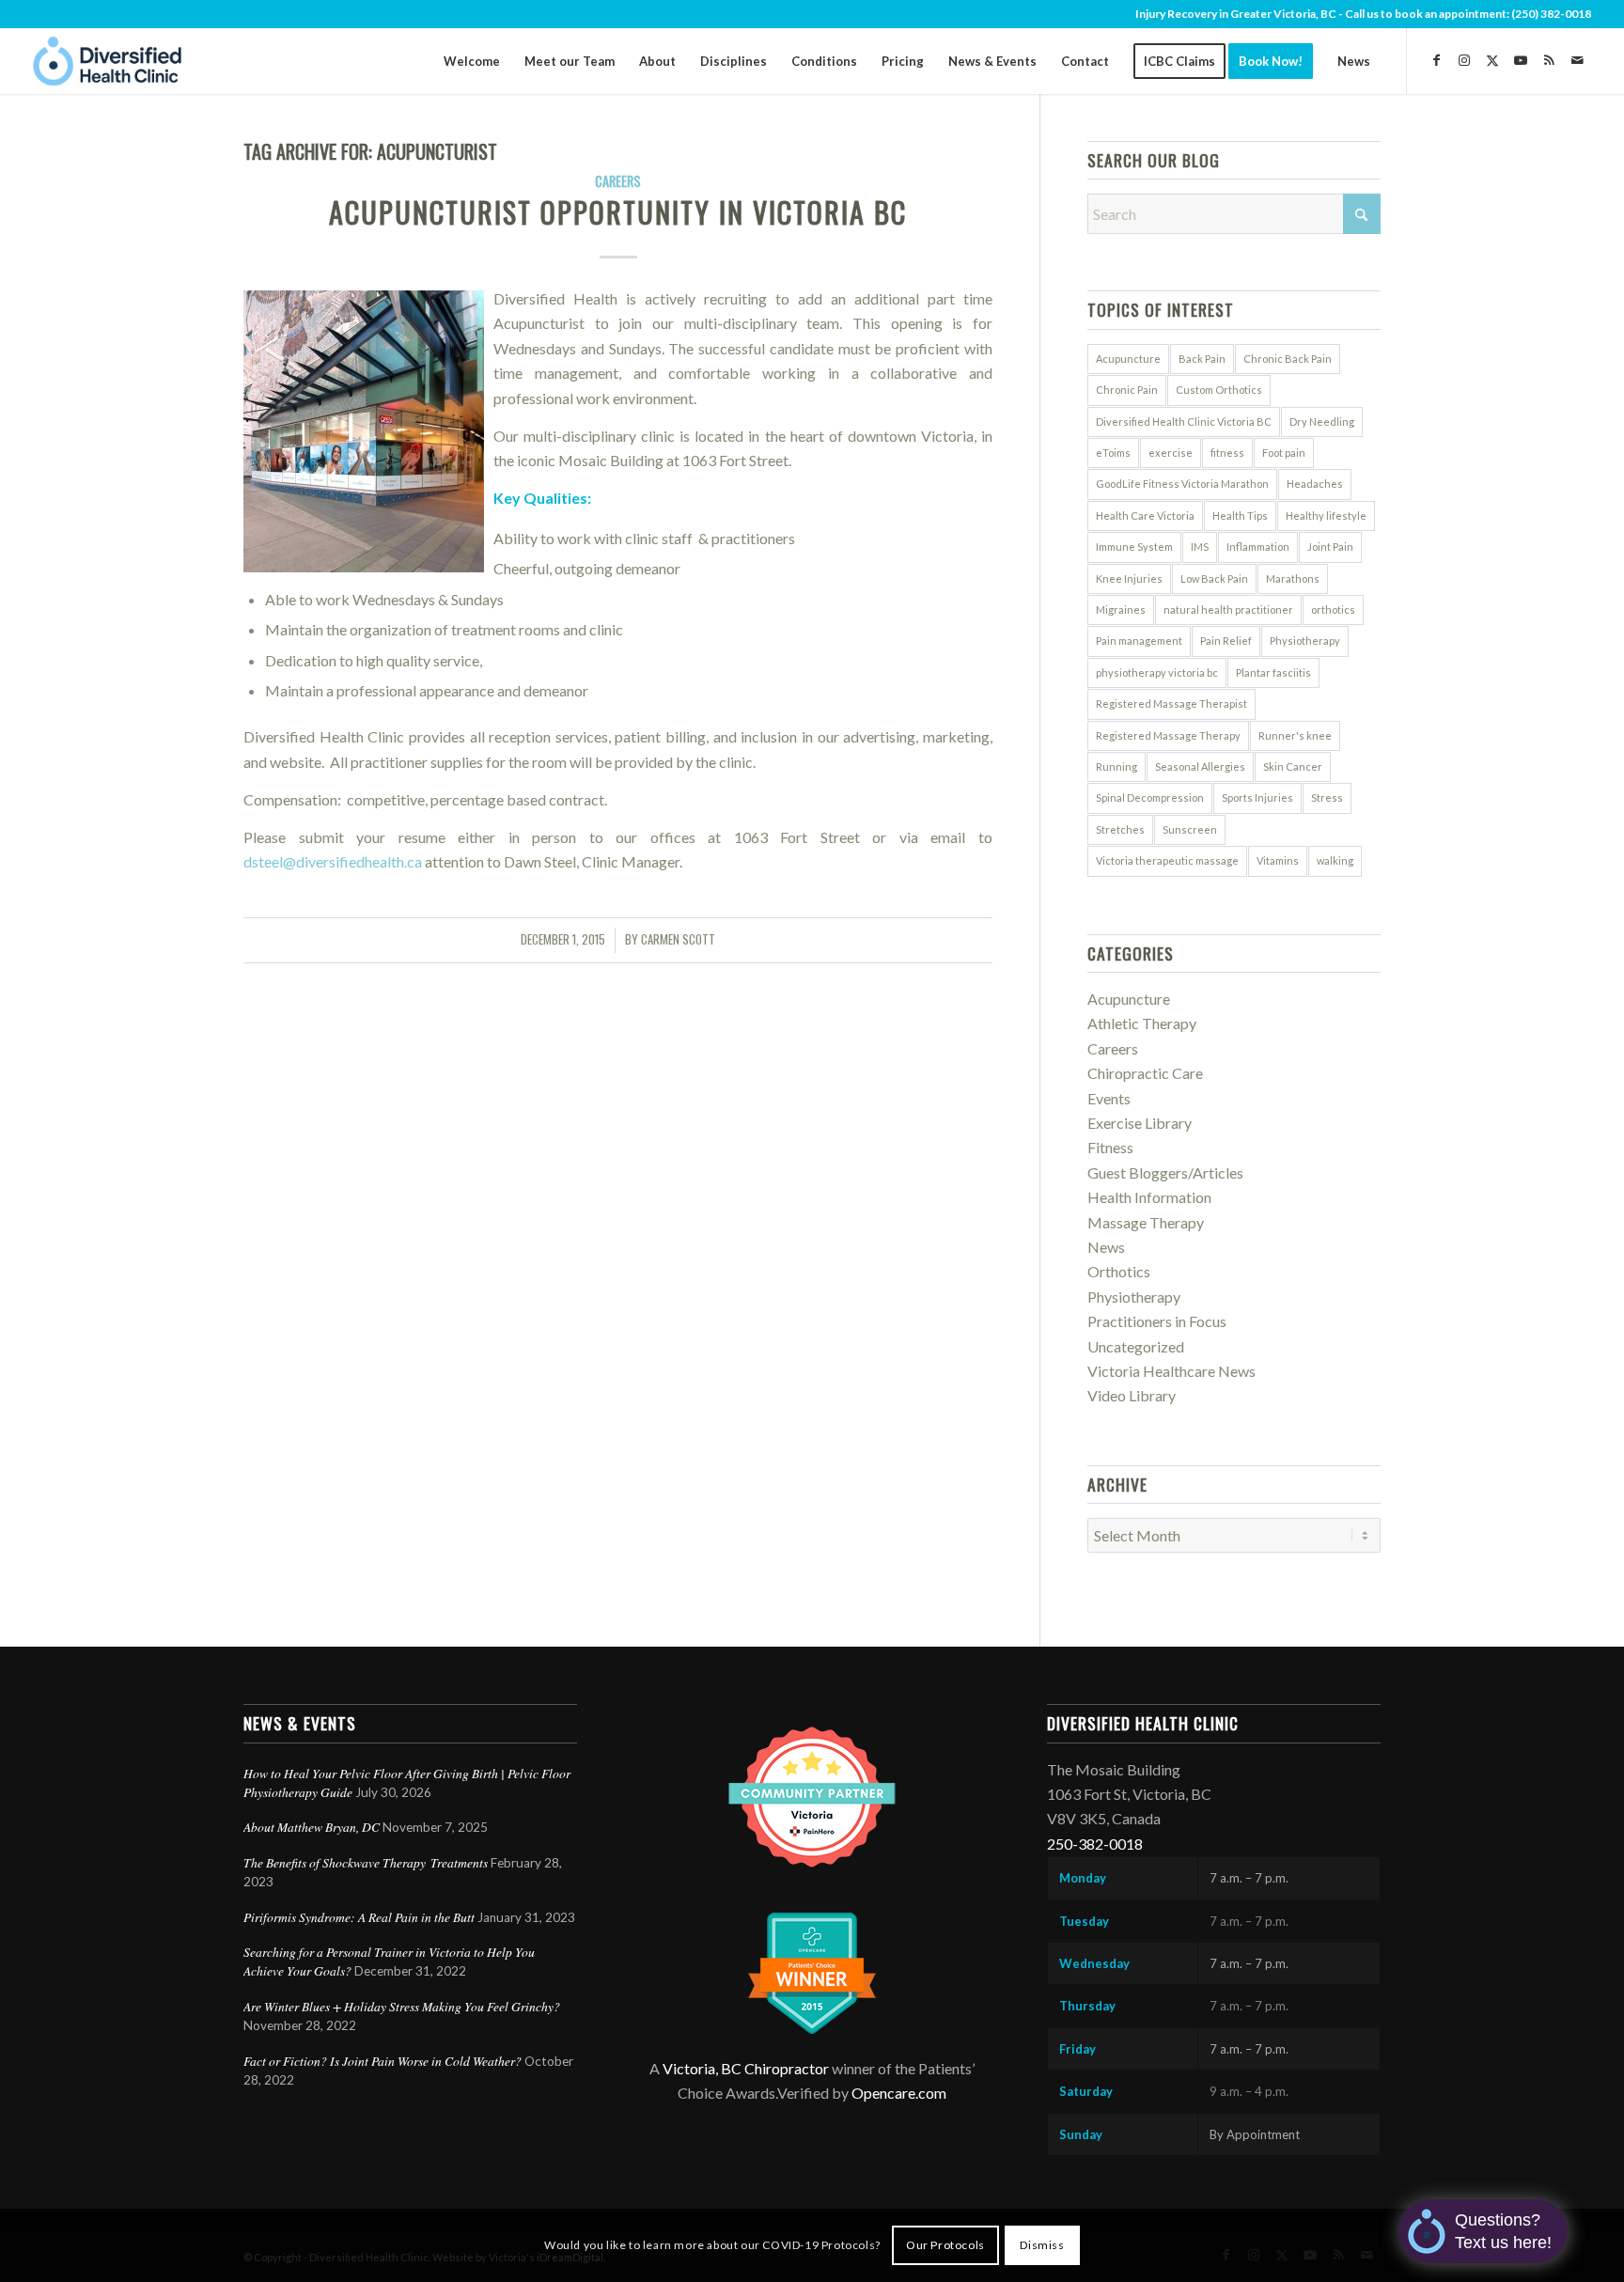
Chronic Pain (1127, 390)
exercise (1171, 453)
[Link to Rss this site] (1549, 60)
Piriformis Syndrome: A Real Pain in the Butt (359, 1917)
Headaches (1315, 484)
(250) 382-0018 (1551, 14)
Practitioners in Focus (1157, 1321)
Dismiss (1042, 2245)
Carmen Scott (678, 939)
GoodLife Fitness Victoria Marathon (1182, 484)
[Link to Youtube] (1521, 60)
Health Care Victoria (1145, 516)
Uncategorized (1136, 1346)
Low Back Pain (1214, 578)
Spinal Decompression (1150, 797)
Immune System (1134, 547)
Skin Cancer (1293, 766)
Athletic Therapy (1142, 1023)
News (1106, 1247)
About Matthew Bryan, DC (312, 1827)
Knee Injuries (1129, 578)
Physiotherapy (1305, 641)
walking (1335, 860)
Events (1109, 1098)
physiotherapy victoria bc (1157, 672)
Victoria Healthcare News (1171, 1371)
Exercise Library (1140, 1123)
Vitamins (1278, 860)
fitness (1227, 453)
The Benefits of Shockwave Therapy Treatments (366, 1862)
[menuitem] (472, 61)
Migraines (1121, 610)
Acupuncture (1128, 359)
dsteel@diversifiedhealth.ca (333, 861)
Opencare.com (899, 2093)
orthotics (1333, 610)
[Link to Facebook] (1436, 60)
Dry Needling (1322, 422)
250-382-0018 (1095, 1844)
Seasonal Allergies (1200, 766)
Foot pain (1284, 453)
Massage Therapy (1146, 1222)
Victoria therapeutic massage (1167, 860)
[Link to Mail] (1577, 60)
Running (1116, 766)
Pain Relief (1226, 641)
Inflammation (1258, 547)
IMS (1200, 547)
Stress (1327, 797)
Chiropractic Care (1145, 1073)
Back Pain (1202, 359)
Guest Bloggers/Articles (1165, 1172)
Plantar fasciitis (1273, 672)
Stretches (1120, 829)
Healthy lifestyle (1326, 516)
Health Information (1149, 1197)
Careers (618, 181)
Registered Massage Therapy (1168, 735)
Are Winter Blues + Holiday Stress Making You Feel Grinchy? (404, 2006)
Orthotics (1119, 1271)
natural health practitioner (1228, 610)
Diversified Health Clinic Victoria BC (1184, 422)
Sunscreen (1190, 829)
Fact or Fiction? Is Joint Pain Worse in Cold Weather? (383, 2061)
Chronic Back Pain (1288, 359)
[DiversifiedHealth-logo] (108, 61)
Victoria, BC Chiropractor (746, 2068)
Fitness (1110, 1147)
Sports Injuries (1257, 797)
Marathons (1293, 578)
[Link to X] (1492, 60)
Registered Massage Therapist (1171, 703)
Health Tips (1240, 516)
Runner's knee (1295, 735)
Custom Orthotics (1219, 390)
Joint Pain (1330, 547)
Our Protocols (945, 2245)
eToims (1113, 453)
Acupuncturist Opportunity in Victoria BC (618, 212)
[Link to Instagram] (1464, 60)
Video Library (1132, 1395)
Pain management (1139, 641)
